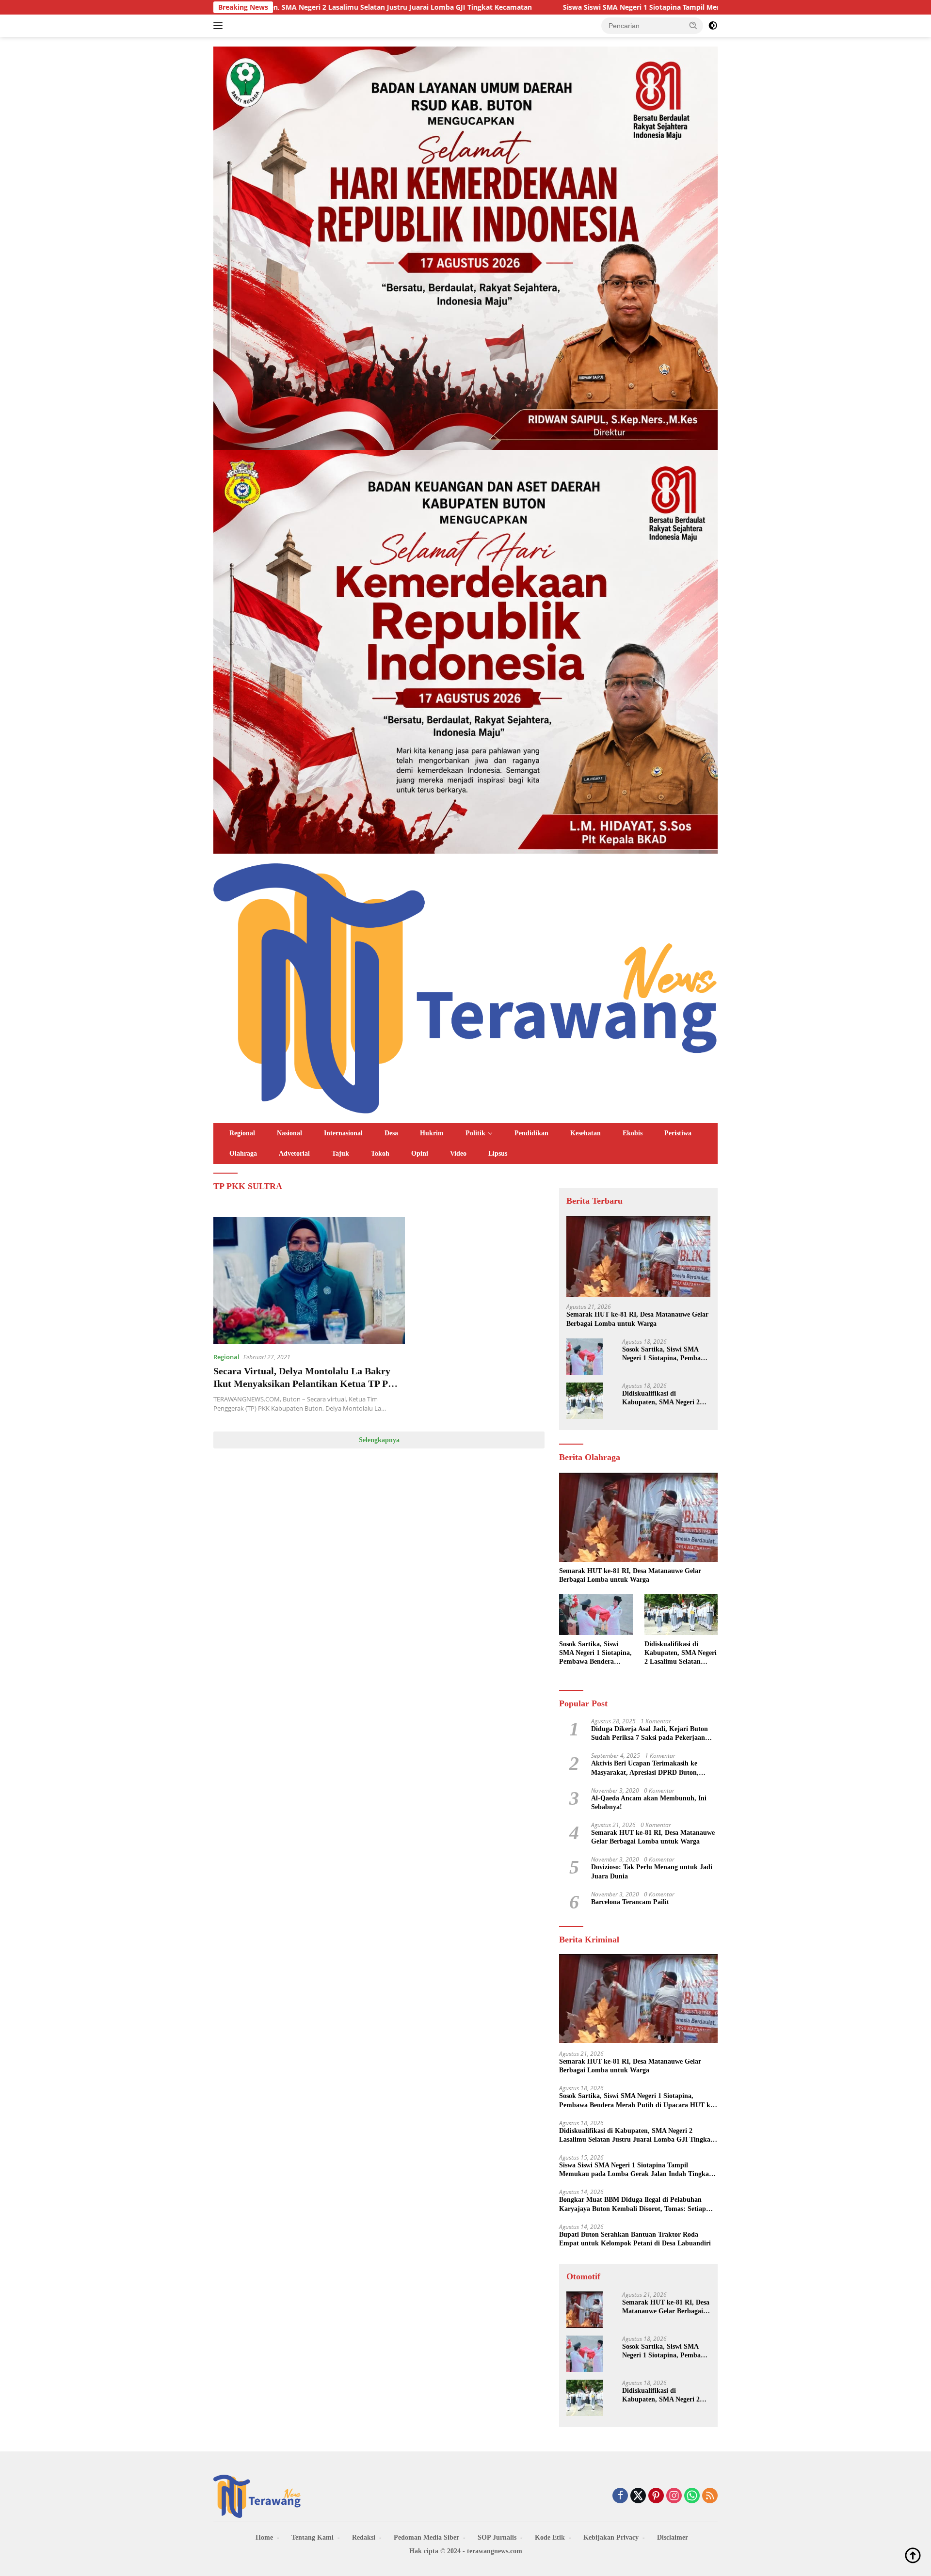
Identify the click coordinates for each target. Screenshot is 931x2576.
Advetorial (294, 1153)
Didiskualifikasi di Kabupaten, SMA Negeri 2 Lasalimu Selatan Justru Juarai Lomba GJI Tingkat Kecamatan (662, 1398)
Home (264, 2537)
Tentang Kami (313, 2537)
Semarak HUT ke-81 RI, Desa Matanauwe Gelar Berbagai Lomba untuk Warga (637, 1319)
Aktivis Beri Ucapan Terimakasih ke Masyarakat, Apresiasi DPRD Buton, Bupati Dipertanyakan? (645, 1768)
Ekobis (633, 1133)
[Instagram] (674, 2496)
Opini (420, 1153)
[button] (693, 25)
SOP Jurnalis (497, 2537)
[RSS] (710, 2496)
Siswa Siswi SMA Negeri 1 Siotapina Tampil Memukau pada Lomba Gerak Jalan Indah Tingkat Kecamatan (582, 7)
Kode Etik (550, 2537)
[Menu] (220, 26)
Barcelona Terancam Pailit (630, 1902)
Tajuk (340, 1153)
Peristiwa (678, 1133)
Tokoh (380, 1153)
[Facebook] (620, 2496)
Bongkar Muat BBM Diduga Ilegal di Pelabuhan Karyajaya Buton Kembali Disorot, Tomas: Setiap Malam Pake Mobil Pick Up (633, 2205)
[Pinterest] (656, 2496)
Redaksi (364, 2537)
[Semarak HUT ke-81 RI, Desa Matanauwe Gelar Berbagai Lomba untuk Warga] (638, 1256)
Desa (391, 1133)
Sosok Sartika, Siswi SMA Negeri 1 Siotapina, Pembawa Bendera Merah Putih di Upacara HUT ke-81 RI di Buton (666, 1354)
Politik (475, 1133)
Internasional (343, 1133)
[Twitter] (638, 2496)
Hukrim (432, 1133)
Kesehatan (586, 1133)
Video (458, 1153)
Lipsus (498, 1153)
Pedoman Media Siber (426, 2537)
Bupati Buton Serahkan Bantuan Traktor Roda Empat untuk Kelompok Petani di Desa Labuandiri (635, 2239)
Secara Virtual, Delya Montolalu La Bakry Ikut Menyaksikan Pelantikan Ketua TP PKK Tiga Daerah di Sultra (308, 1383)
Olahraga (243, 1153)
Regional (242, 1133)
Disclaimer (673, 2537)
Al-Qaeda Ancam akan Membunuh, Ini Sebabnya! (649, 1803)
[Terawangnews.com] (465, 987)
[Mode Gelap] (713, 26)
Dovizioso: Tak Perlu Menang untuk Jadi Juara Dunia (652, 1872)
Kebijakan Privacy (611, 2537)
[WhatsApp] (692, 2496)
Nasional (289, 1133)
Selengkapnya (379, 1440)
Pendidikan (531, 1133)
